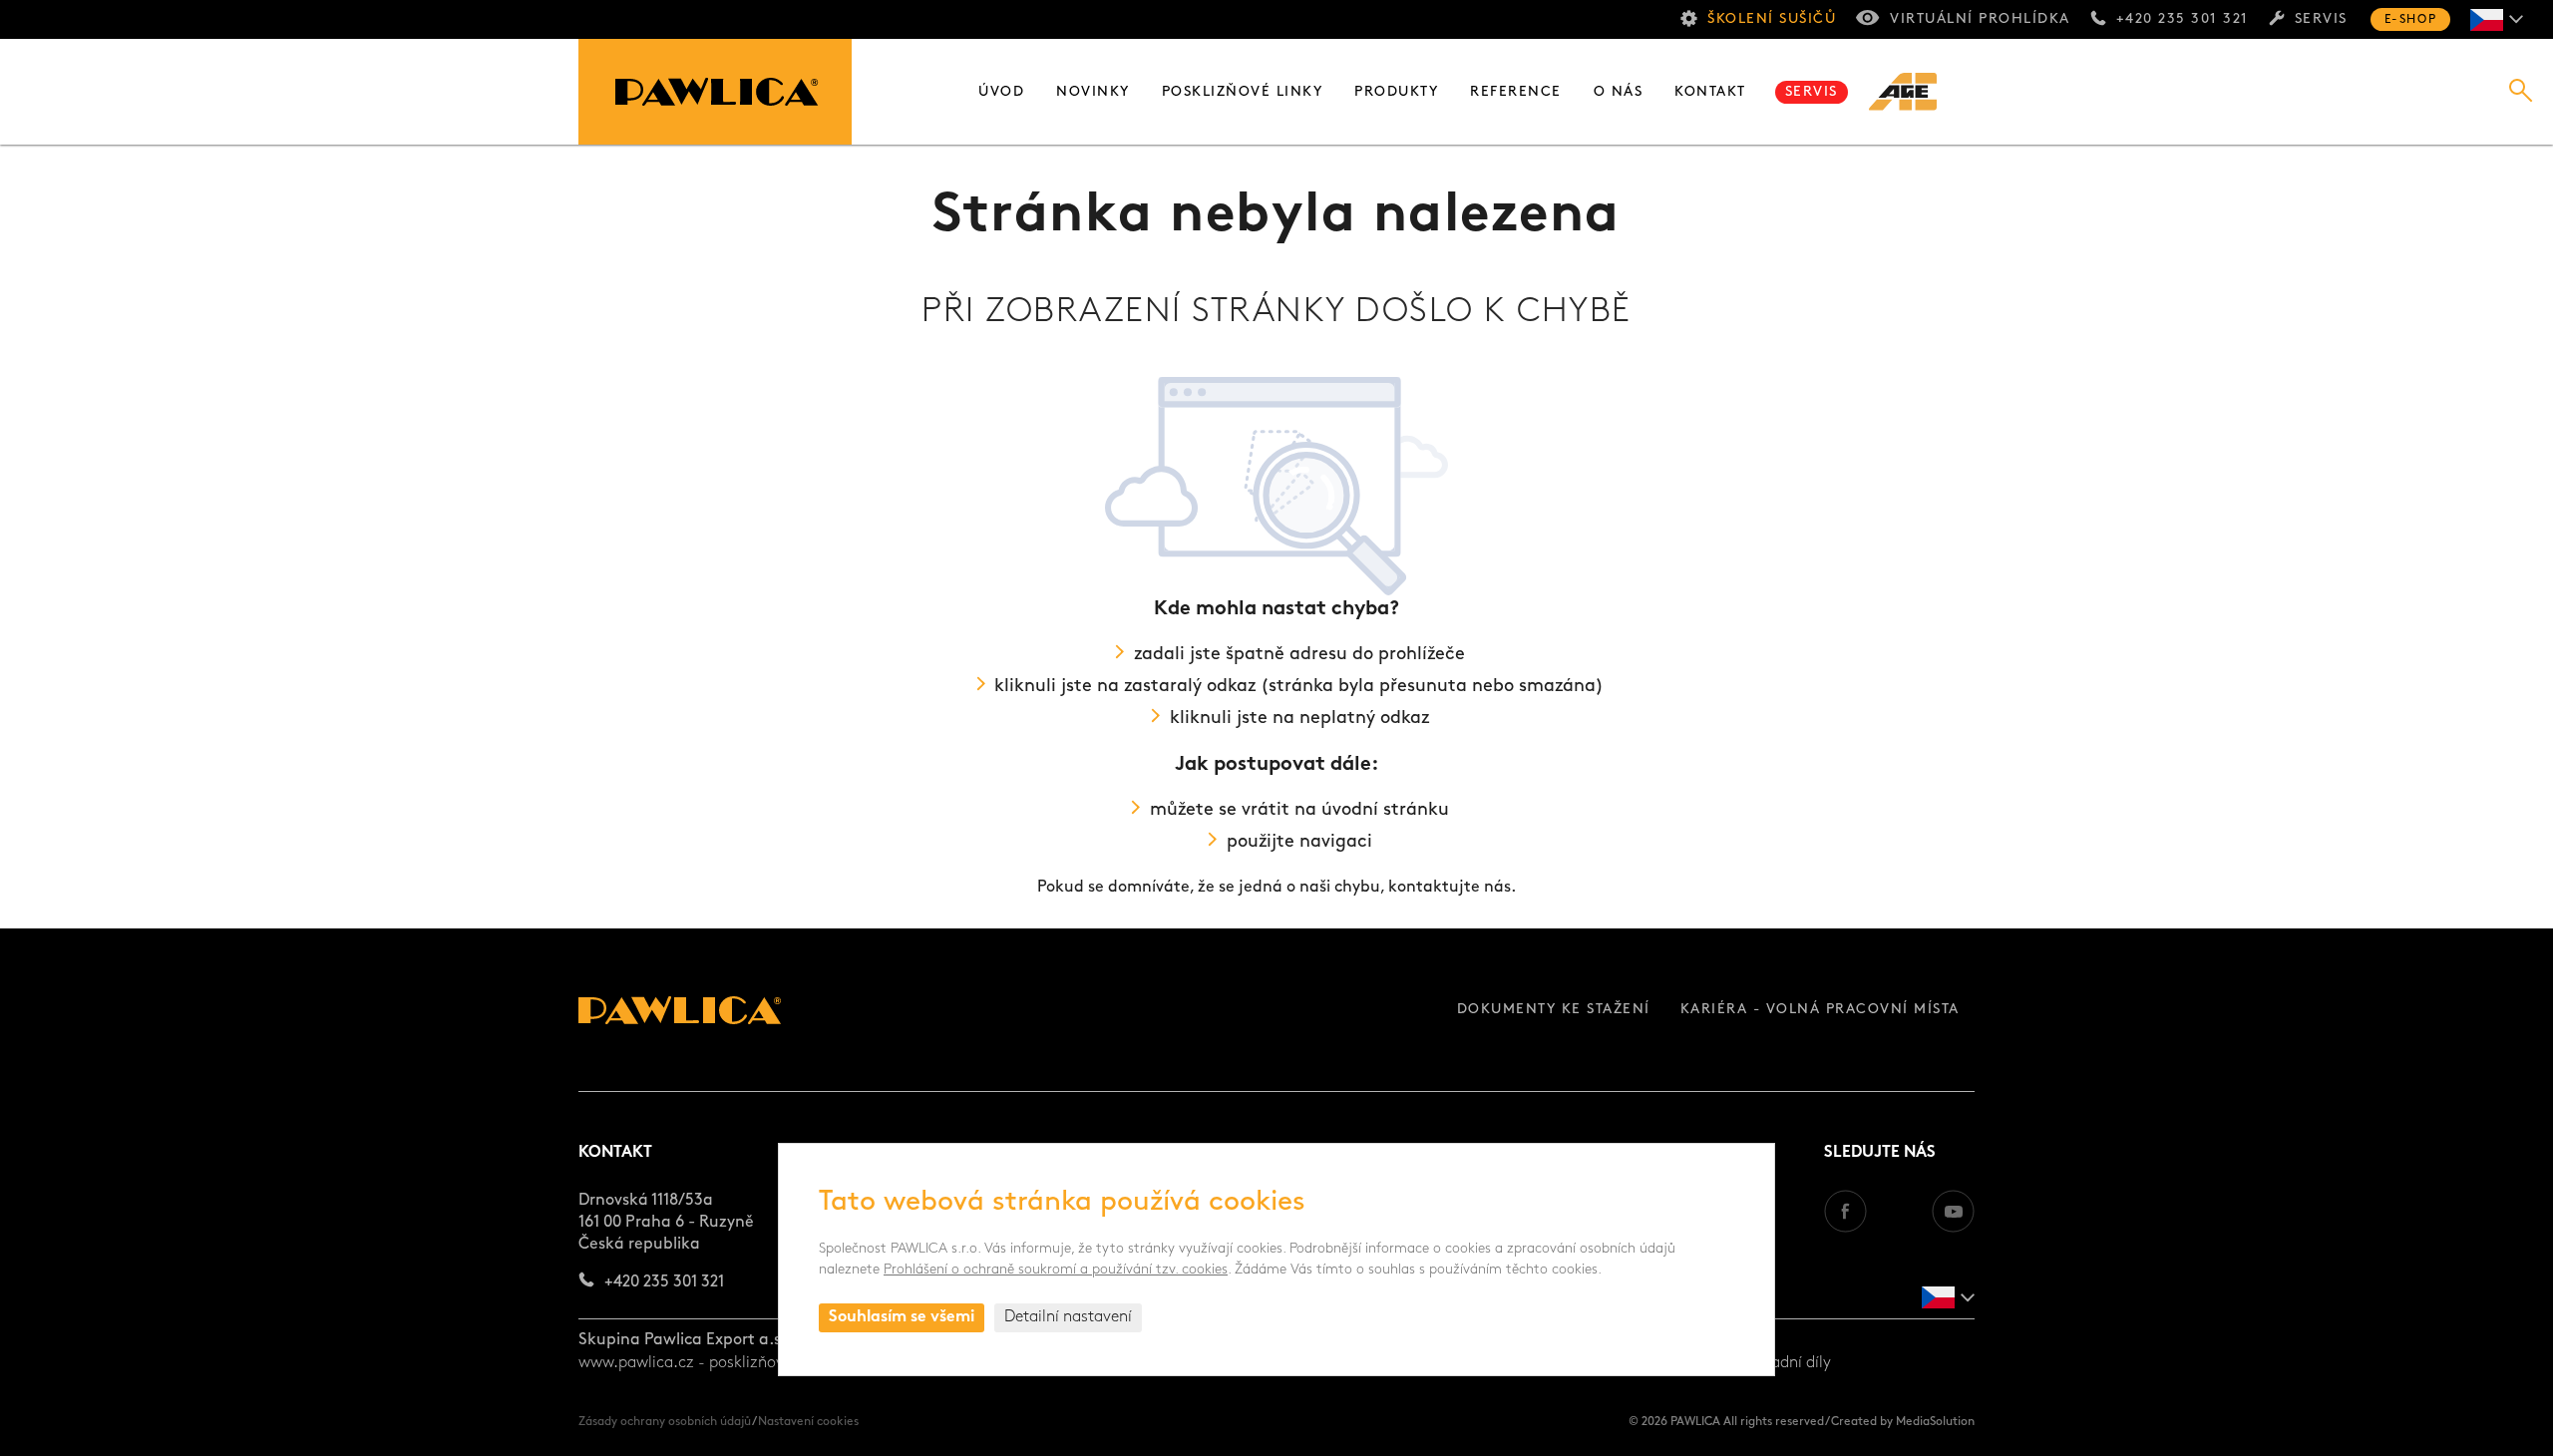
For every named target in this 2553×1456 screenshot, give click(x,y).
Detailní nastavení (1068, 1317)
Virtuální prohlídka (1980, 19)
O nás (1619, 92)
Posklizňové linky (1243, 92)
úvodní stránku (1385, 811)
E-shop (2410, 20)
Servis (2321, 19)
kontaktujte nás (1450, 888)
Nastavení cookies (808, 1422)
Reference (1516, 92)
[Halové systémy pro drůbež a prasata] (1914, 92)
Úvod (1001, 92)
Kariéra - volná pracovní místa (1820, 1010)
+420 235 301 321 (2183, 19)
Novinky (1093, 92)
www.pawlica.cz (636, 1363)
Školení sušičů (1772, 19)
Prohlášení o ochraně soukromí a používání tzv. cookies (1056, 1270)
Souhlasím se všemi (902, 1317)
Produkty (1396, 92)
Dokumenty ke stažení (1554, 1010)
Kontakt (1710, 92)
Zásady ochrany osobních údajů (665, 1422)
